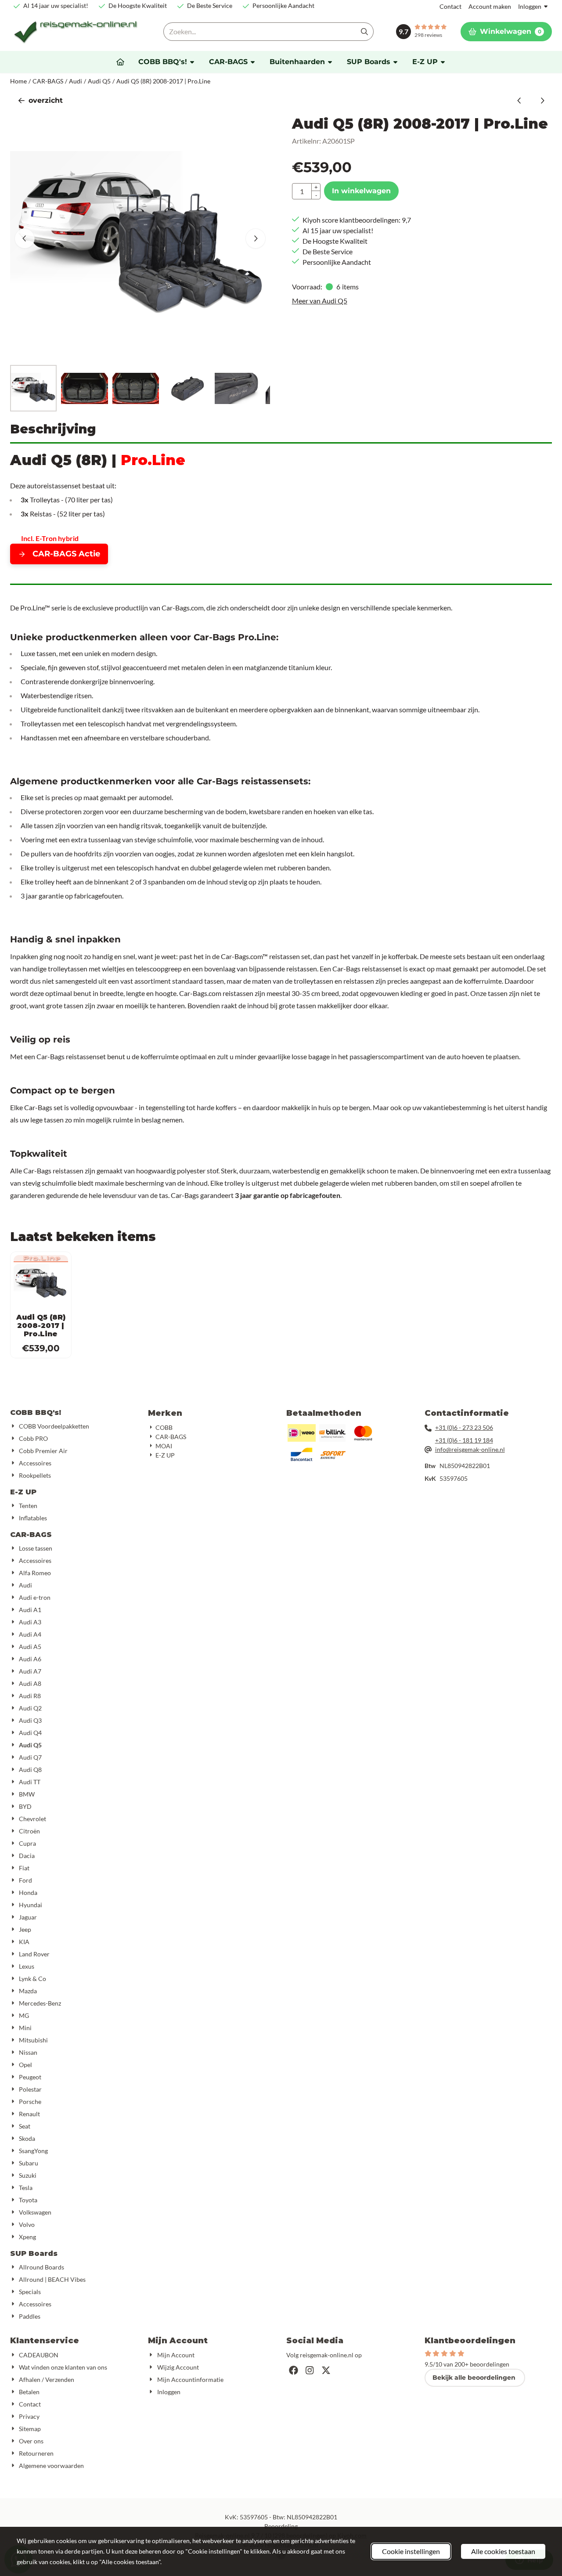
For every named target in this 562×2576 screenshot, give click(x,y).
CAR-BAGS (31, 1535)
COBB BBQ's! (36, 1412)
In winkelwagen (361, 191)
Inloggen (530, 6)
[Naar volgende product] (542, 101)
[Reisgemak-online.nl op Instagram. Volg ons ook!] (310, 2370)
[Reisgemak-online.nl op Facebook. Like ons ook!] (294, 2370)
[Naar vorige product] (519, 101)
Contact (450, 6)
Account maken (490, 6)
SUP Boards (34, 2253)
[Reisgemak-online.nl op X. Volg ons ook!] (326, 2370)
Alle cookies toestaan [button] (503, 2551)
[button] (506, 32)
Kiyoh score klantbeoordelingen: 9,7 (357, 220)
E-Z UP (23, 1492)
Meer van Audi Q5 (320, 301)
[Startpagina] (120, 62)
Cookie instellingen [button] (411, 2551)
